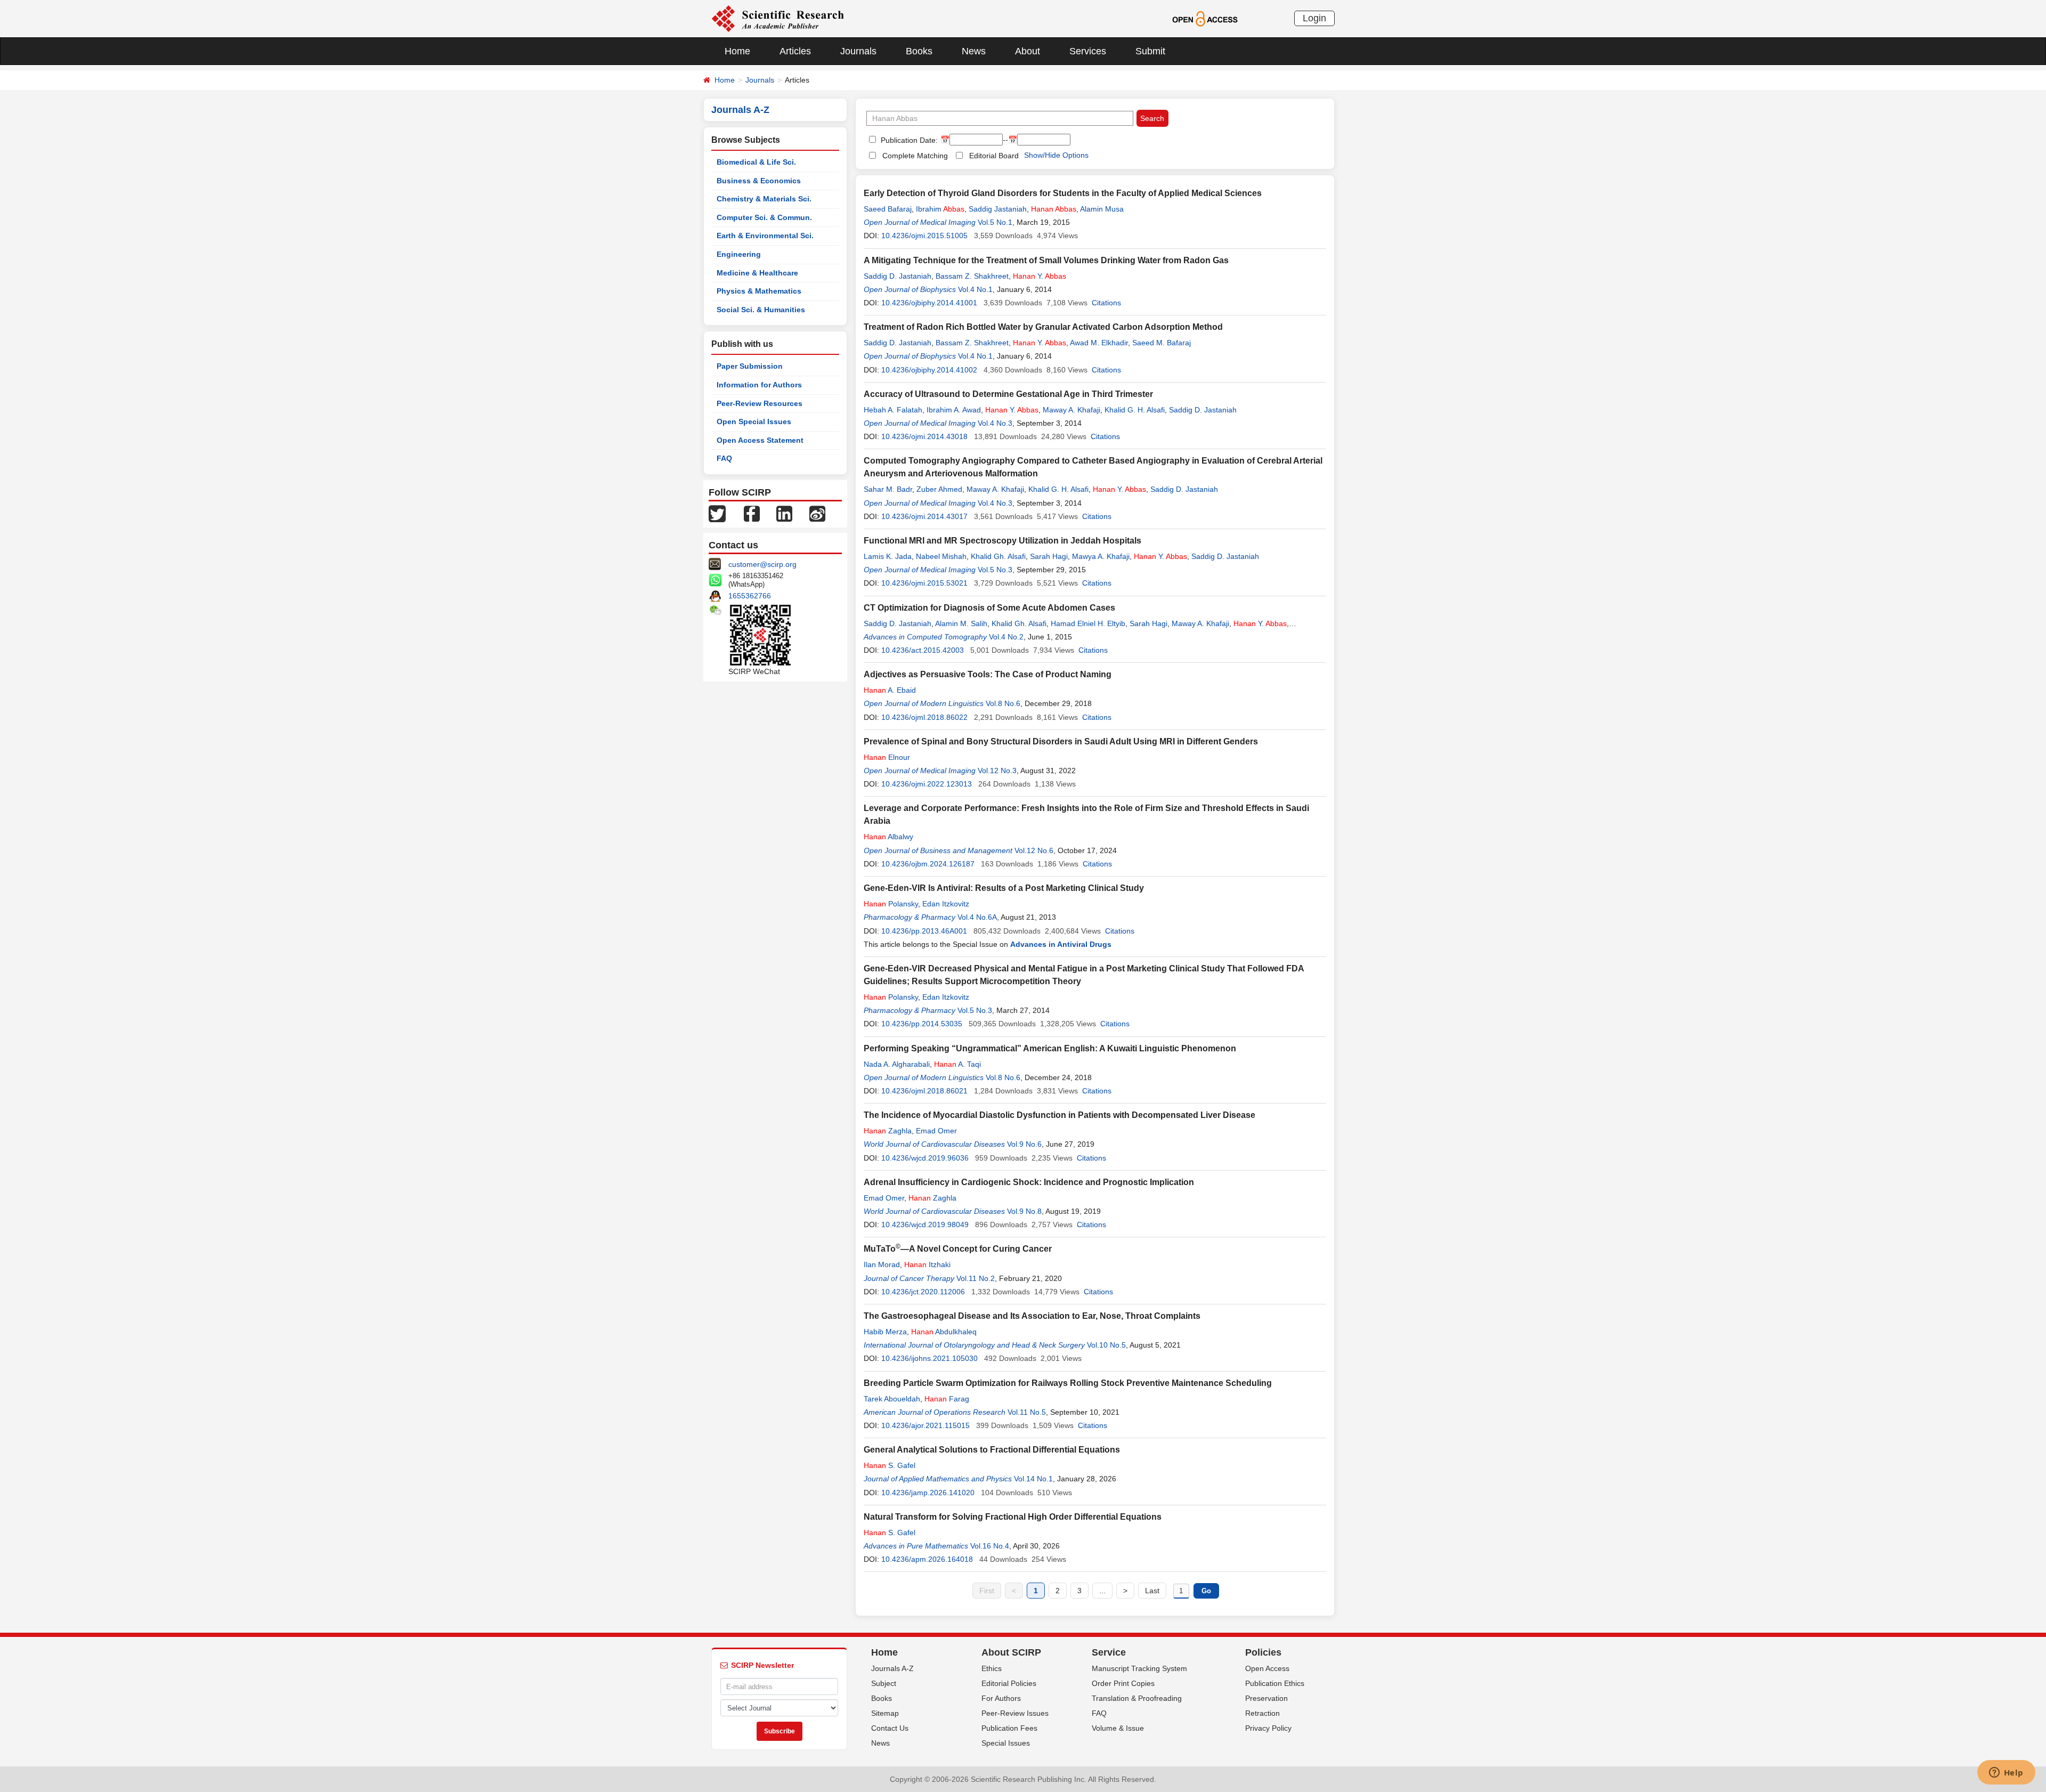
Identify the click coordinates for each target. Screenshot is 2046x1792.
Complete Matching (915, 156)
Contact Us (890, 1728)
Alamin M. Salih (961, 623)
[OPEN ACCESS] (1205, 18)
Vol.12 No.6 (1034, 850)
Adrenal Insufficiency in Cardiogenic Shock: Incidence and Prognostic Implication (1029, 1182)
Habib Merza (885, 1332)
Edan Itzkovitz (946, 904)
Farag (947, 1399)
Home (737, 51)
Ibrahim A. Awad (954, 410)
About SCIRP (1011, 1652)
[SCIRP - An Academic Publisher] (778, 18)
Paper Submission (750, 366)
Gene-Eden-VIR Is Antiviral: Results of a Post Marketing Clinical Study (1004, 888)
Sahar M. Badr (888, 489)
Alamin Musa (1102, 209)
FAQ (724, 458)
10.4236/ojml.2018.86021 (924, 1091)
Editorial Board (994, 156)
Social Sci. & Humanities (761, 310)
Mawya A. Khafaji (1101, 556)
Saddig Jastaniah (998, 209)
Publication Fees (1009, 1728)
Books (919, 51)
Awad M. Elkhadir (1099, 343)
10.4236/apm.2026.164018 (927, 1559)
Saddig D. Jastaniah (898, 276)
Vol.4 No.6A (977, 917)
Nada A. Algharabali (897, 1064)
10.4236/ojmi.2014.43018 (924, 436)
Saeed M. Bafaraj (1162, 343)
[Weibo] (817, 513)
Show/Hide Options (1056, 155)
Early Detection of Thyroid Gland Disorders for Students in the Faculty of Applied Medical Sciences (1063, 193)
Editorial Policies (1009, 1683)
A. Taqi (957, 1064)
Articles (795, 51)
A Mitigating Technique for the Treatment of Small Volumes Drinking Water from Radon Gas (1046, 260)
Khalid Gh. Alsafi (998, 556)
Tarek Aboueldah (892, 1399)
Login (1314, 18)
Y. (1040, 276)
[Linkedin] (784, 513)
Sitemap (885, 1713)
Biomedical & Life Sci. (756, 162)
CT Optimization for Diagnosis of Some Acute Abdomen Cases (989, 608)
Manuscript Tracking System (1139, 1668)
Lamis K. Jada (888, 556)
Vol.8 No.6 (1003, 703)
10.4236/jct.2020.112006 (923, 1292)
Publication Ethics (1275, 1683)
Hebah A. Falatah (893, 410)
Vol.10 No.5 (1106, 1345)
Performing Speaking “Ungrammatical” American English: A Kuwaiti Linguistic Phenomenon (1050, 1048)
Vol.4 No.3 (995, 423)
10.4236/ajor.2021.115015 (925, 1425)
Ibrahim (940, 209)
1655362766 (750, 596)
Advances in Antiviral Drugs (1061, 944)
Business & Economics (759, 181)
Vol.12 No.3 (997, 771)
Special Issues (1006, 1743)
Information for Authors (759, 385)
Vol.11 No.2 (976, 1278)
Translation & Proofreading (1137, 1698)
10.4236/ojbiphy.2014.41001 (929, 303)
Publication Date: (908, 140)
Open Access (1267, 1668)
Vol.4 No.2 (1006, 637)
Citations (1106, 303)
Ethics (992, 1668)
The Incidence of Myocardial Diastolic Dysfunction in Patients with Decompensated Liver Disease (1059, 1115)
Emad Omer (936, 1131)
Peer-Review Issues (1015, 1713)
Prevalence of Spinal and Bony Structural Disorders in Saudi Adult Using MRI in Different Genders (1061, 741)
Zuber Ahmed (939, 489)
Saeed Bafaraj (888, 209)
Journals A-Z (892, 1668)
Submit (1150, 51)
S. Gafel (890, 1465)
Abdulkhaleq (944, 1332)
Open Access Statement (760, 440)
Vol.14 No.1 (1033, 1479)
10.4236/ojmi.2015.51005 (924, 236)
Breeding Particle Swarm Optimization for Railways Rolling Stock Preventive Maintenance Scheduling (1068, 1383)
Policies (1263, 1652)
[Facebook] (752, 513)
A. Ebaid (890, 690)
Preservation (1266, 1698)
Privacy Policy (1268, 1728)
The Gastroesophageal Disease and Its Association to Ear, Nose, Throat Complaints (1032, 1316)
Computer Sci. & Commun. (764, 217)
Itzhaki (927, 1264)
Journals (858, 51)
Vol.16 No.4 (990, 1546)
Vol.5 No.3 (995, 570)
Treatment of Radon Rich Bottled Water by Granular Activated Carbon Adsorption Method (1043, 327)
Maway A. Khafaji (1071, 410)
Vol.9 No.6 (1024, 1144)
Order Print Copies (1123, 1683)
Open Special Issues (754, 421)
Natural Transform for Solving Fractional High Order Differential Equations (1013, 1517)
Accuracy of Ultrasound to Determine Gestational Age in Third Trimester (1008, 394)
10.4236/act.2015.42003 (923, 650)
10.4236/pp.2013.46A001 (924, 931)
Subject (884, 1683)
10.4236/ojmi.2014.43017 (924, 516)
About (1028, 51)
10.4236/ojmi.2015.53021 (924, 583)
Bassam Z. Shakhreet (972, 276)
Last (1152, 1591)
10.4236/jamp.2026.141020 (928, 1493)
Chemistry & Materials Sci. (764, 199)
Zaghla (888, 1131)
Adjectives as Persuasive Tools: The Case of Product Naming (988, 674)
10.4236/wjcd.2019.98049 (925, 1225)
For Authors (1001, 1698)
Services (1088, 51)
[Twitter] (717, 513)
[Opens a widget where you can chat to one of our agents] (2006, 1773)
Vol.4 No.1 (975, 289)
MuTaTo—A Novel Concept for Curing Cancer (958, 1249)
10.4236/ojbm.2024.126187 (928, 864)
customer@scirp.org (762, 564)
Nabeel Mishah (941, 556)
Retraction (1262, 1713)
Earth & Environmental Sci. (765, 236)
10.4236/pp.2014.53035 (922, 1024)
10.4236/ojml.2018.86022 (924, 717)
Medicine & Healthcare (757, 273)
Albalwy (888, 837)
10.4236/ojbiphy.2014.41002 (929, 370)
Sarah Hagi (1049, 556)
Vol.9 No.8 (1024, 1211)
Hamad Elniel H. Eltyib (1088, 623)
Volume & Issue (1118, 1728)
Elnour (887, 757)
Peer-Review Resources (760, 403)
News (974, 51)
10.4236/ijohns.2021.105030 (929, 1358)
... (1102, 1591)
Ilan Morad (882, 1264)
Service (1109, 1652)
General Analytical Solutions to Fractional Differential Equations (992, 1450)
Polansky (891, 904)
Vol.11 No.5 (1027, 1412)
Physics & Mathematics (759, 291)
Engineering (739, 254)
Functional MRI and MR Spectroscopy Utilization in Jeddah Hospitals (1002, 541)
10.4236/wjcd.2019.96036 (925, 1158)
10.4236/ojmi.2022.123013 (927, 784)
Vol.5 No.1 (995, 222)
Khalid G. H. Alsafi (1135, 410)
